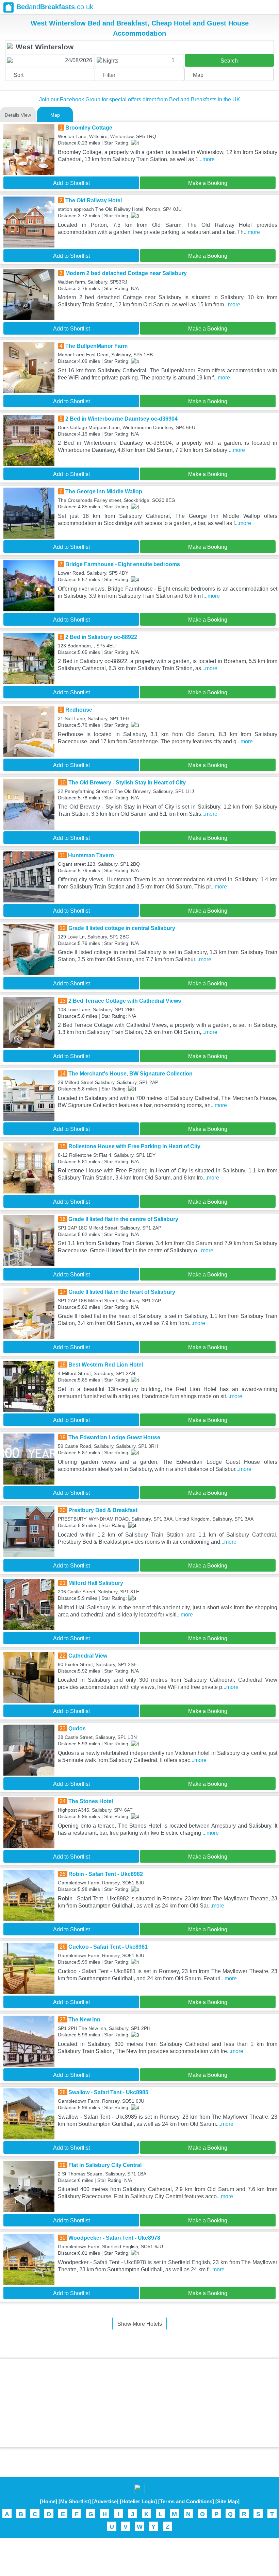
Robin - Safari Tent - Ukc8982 (106, 1874)
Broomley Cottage (89, 128)
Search (229, 61)
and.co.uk (55, 7)
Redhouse (79, 710)
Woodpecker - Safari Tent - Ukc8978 (114, 2238)
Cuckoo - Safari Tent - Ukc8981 (108, 1947)
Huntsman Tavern (91, 855)
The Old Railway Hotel (94, 200)
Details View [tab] (18, 115)
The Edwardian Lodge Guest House (114, 1437)
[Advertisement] (139, 2403)
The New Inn (84, 2020)
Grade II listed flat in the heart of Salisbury (122, 1292)
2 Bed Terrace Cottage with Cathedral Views (125, 1001)
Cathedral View (88, 1656)
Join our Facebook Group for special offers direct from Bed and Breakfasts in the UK (140, 99)
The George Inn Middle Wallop (104, 492)
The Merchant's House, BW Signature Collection (130, 1074)
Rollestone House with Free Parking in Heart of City (134, 1146)
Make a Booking (208, 183)
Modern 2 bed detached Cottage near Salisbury (126, 273)
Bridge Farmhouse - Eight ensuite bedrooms (123, 564)
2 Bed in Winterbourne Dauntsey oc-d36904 (121, 419)
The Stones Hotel (91, 1801)
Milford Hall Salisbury (96, 1583)
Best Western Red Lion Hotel (106, 1365)
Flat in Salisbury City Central (105, 2165)
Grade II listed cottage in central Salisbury (122, 928)
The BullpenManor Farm (96, 346)
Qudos (77, 1728)
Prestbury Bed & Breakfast (103, 1510)
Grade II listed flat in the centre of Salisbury (123, 1219)
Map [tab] (55, 115)
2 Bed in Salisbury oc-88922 (101, 637)
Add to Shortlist (71, 183)
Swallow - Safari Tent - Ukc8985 (108, 2092)
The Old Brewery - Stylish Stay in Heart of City (127, 783)
